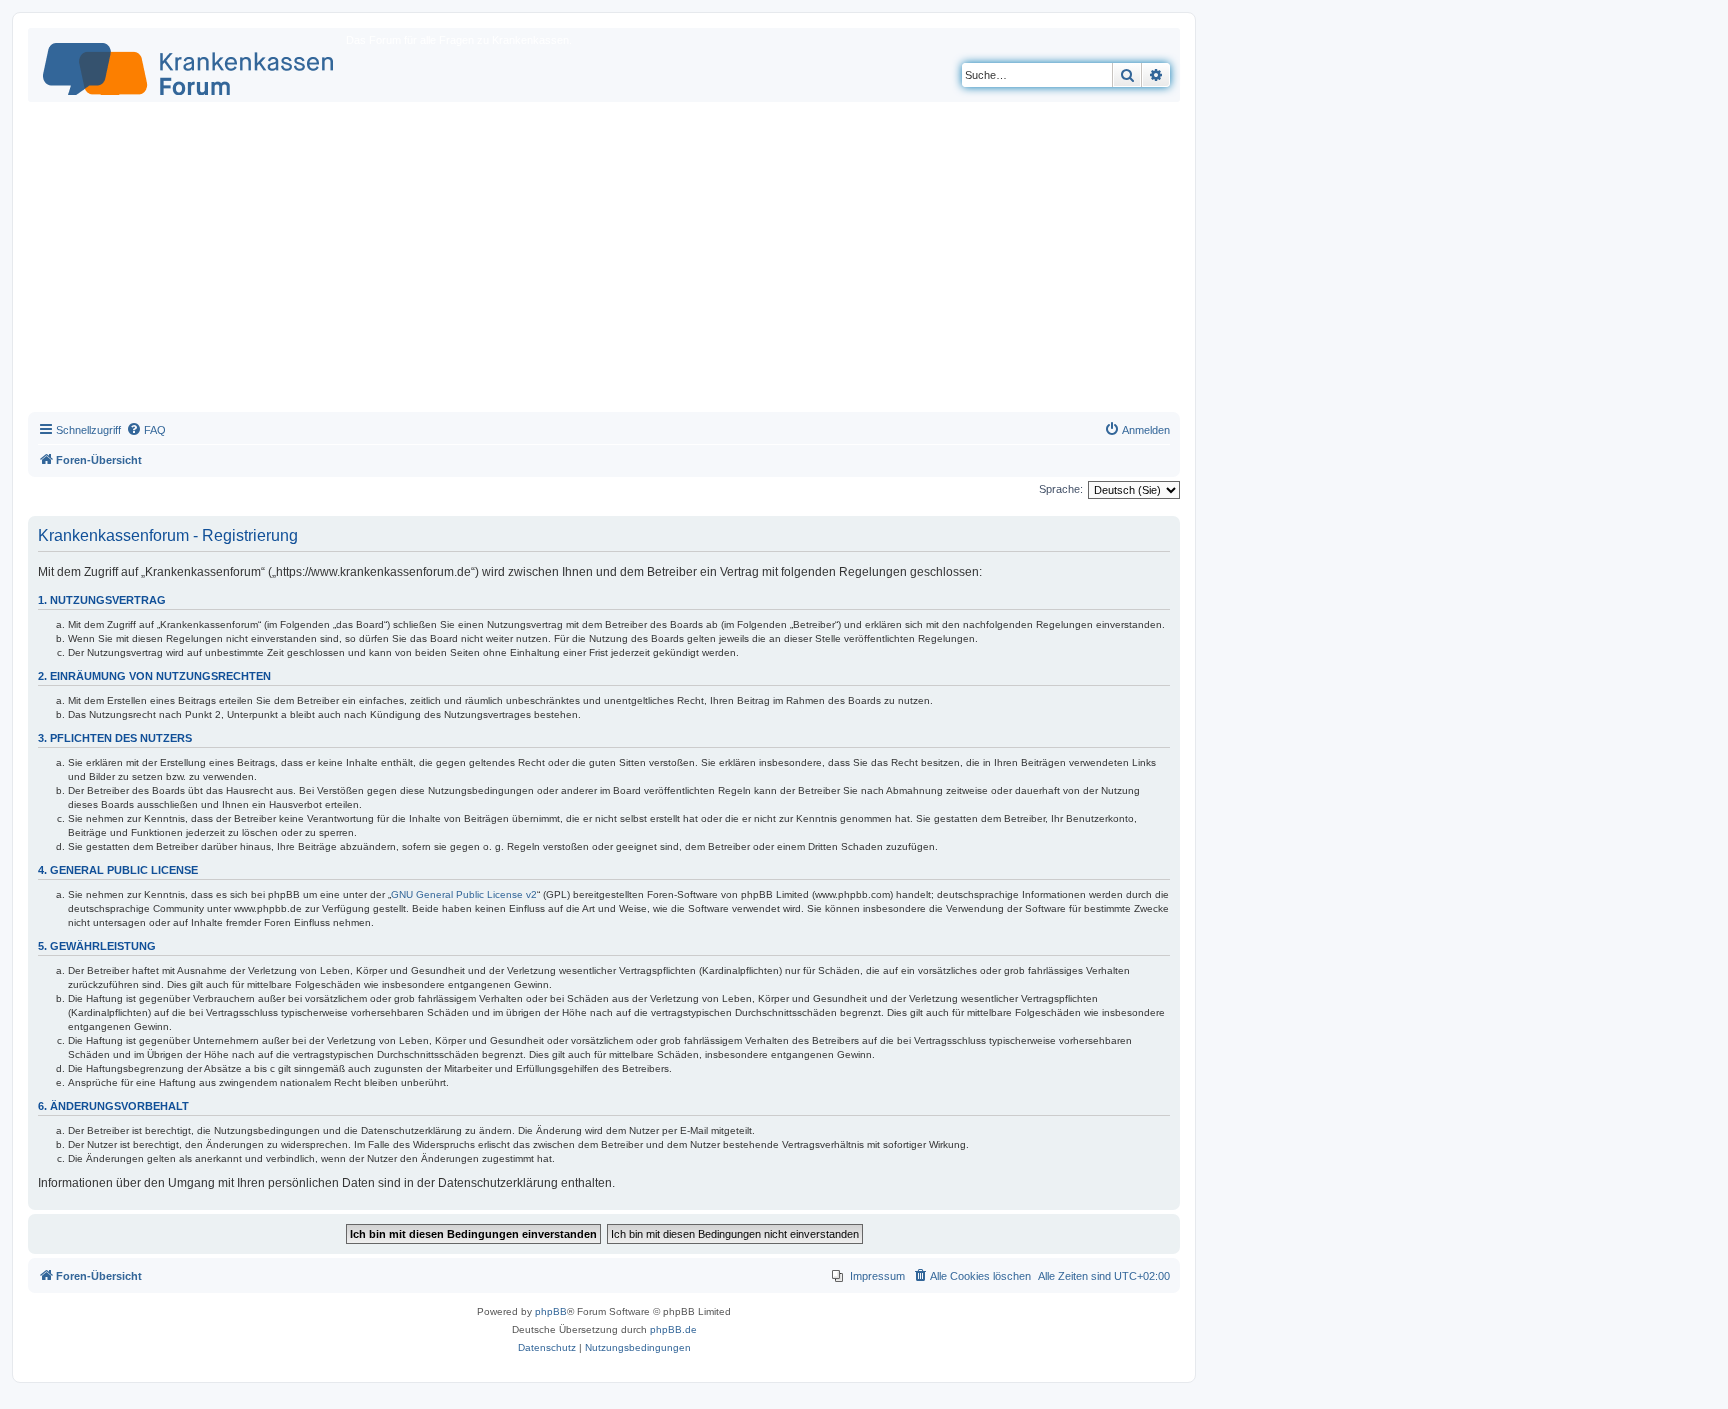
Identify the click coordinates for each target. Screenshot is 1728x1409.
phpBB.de (673, 1329)
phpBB (551, 1311)
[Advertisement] (604, 262)
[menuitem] (146, 430)
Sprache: (1061, 489)
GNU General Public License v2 (464, 894)
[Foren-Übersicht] (189, 65)
